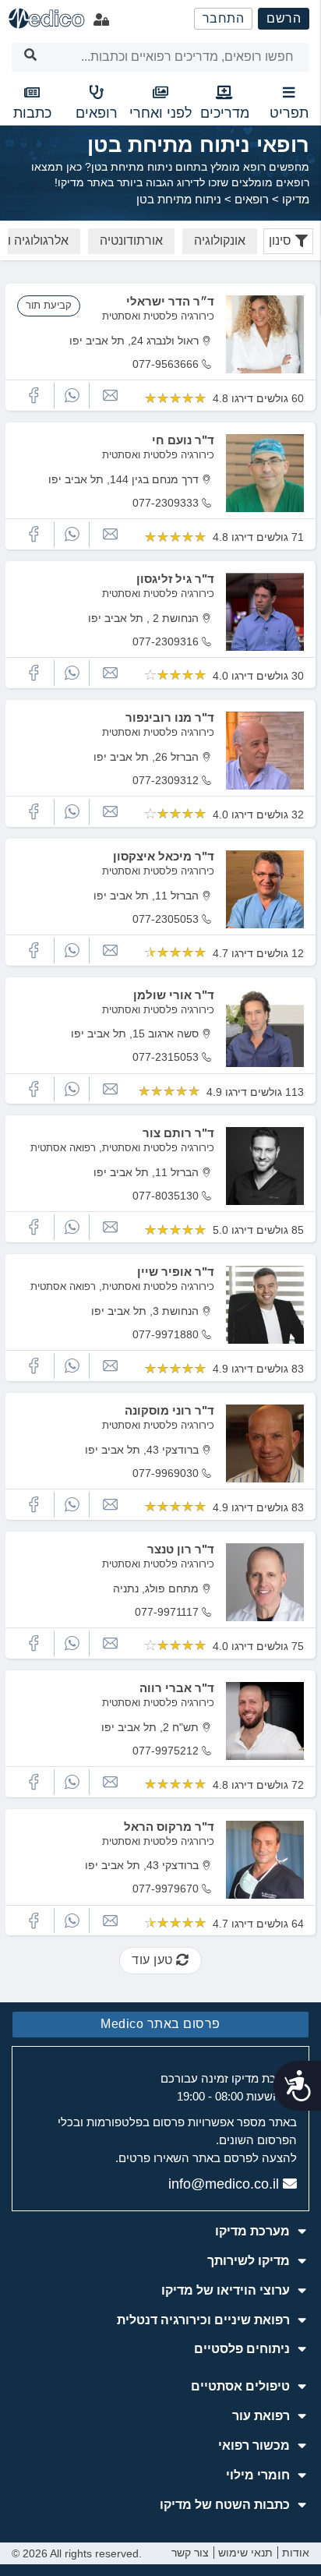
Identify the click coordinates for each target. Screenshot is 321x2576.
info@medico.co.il (224, 2184)
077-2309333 (166, 503)
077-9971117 (167, 1612)
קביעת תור (49, 305)
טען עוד (154, 1960)
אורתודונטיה (131, 240)
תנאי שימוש (245, 2553)
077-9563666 (166, 364)
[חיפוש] (30, 57)
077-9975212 (166, 1751)
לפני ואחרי (161, 113)
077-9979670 (166, 1889)
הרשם (284, 18)
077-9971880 (166, 1334)
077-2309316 (166, 641)
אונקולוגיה (220, 240)
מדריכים (225, 113)
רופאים (97, 113)
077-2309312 (166, 780)
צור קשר (190, 2553)
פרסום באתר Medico (160, 2024)
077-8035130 (166, 1196)
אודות (296, 2553)
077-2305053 (166, 919)
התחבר (224, 18)
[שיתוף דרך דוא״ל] (110, 396)
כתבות (32, 113)
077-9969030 (166, 1473)
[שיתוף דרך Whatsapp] (72, 396)
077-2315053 (166, 1057)
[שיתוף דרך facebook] (34, 396)
